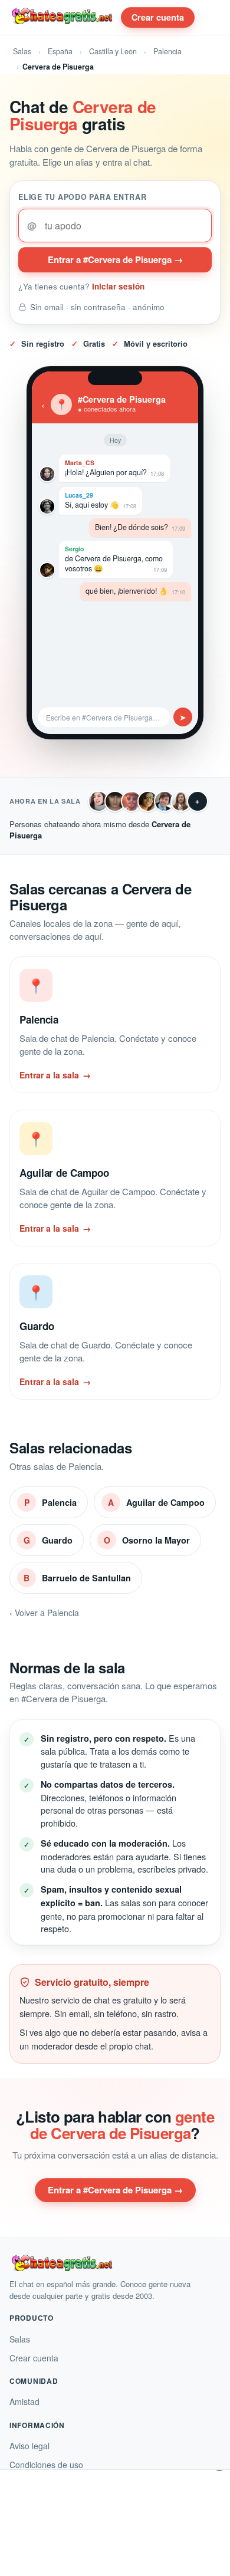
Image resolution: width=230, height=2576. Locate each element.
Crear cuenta (158, 17)
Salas (22, 51)
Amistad (24, 2401)
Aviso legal (29, 2446)
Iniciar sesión (118, 286)
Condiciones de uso (46, 2465)
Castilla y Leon (113, 51)
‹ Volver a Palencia (44, 1613)
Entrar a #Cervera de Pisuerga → (115, 259)
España (60, 51)
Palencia (167, 51)
